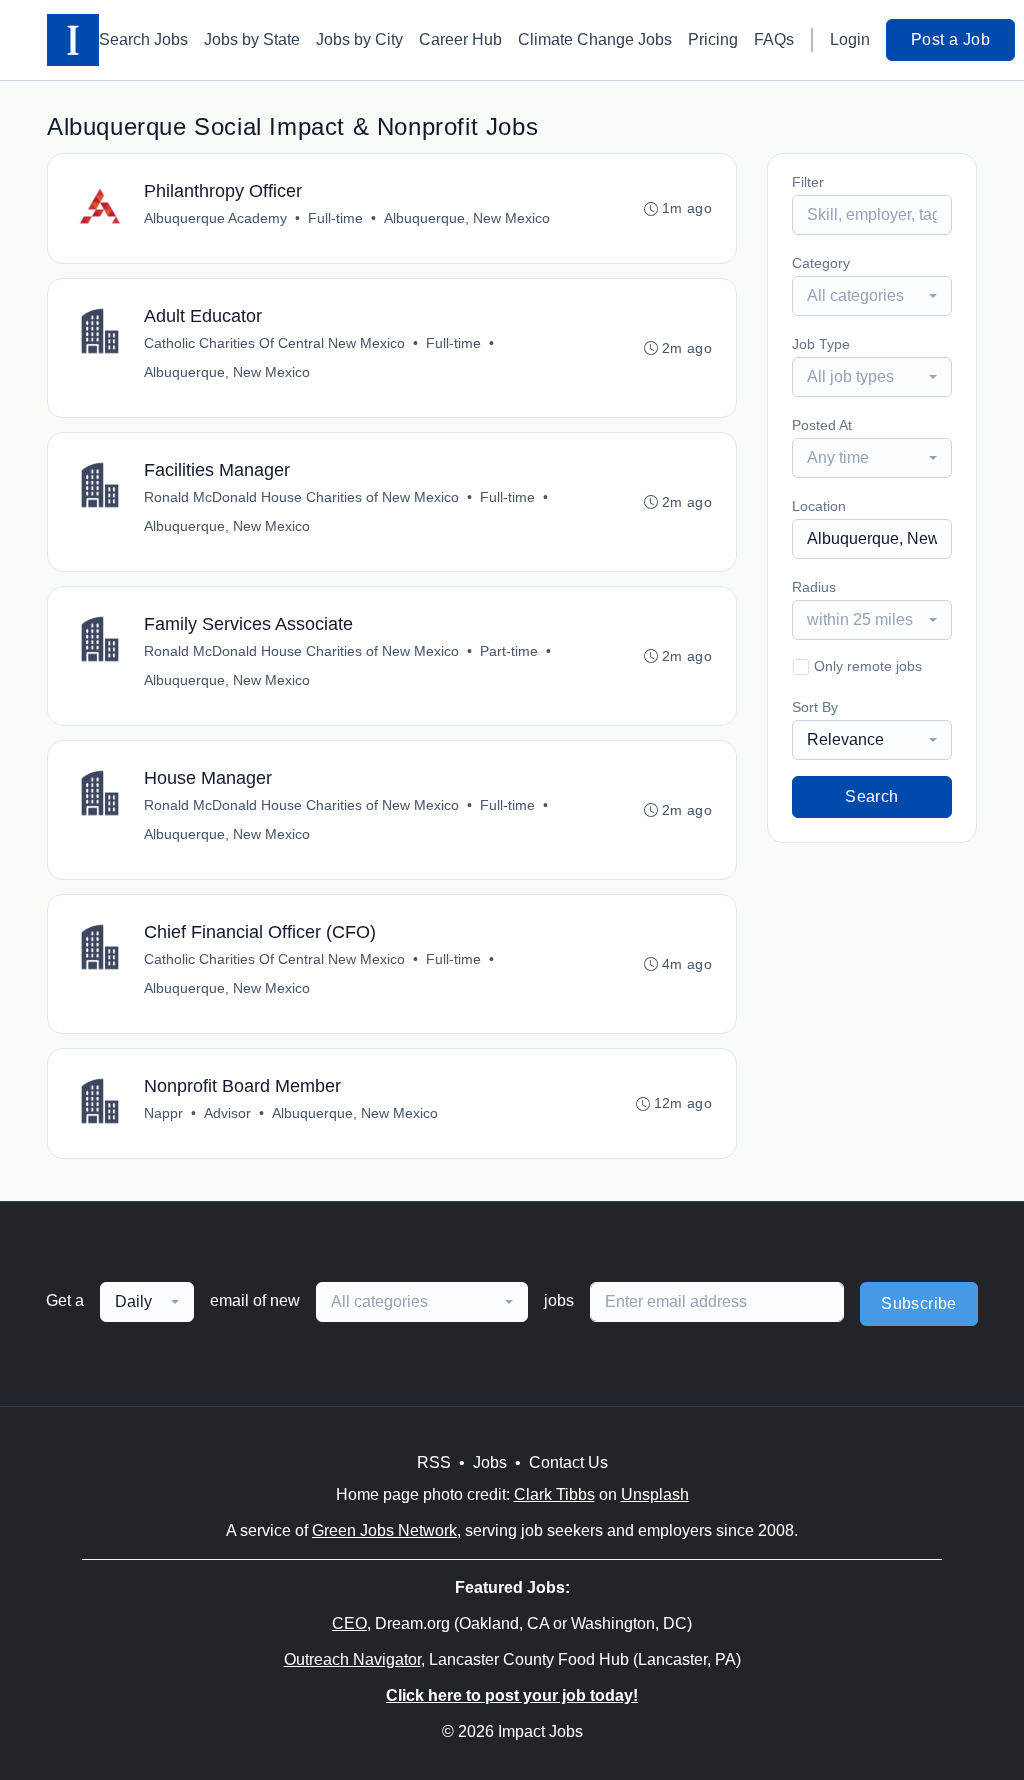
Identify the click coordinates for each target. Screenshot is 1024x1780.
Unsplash (655, 1494)
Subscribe (919, 1303)
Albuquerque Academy (215, 218)
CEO (349, 1623)
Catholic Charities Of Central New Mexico (274, 343)
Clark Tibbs (554, 1494)
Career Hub (460, 39)
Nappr (163, 1113)
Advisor (227, 1113)
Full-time (335, 218)
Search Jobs (143, 39)
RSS (434, 1462)
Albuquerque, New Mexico (467, 218)
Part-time (509, 651)
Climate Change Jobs (595, 39)
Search (871, 796)
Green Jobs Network (384, 1530)
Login (850, 39)
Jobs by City (359, 39)
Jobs (490, 1462)
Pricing (713, 39)
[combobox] (872, 296)
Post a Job (950, 39)
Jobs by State (252, 39)
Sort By (815, 707)
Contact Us (568, 1462)
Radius (814, 587)
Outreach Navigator (352, 1659)
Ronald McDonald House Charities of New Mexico (301, 497)
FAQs (774, 39)
